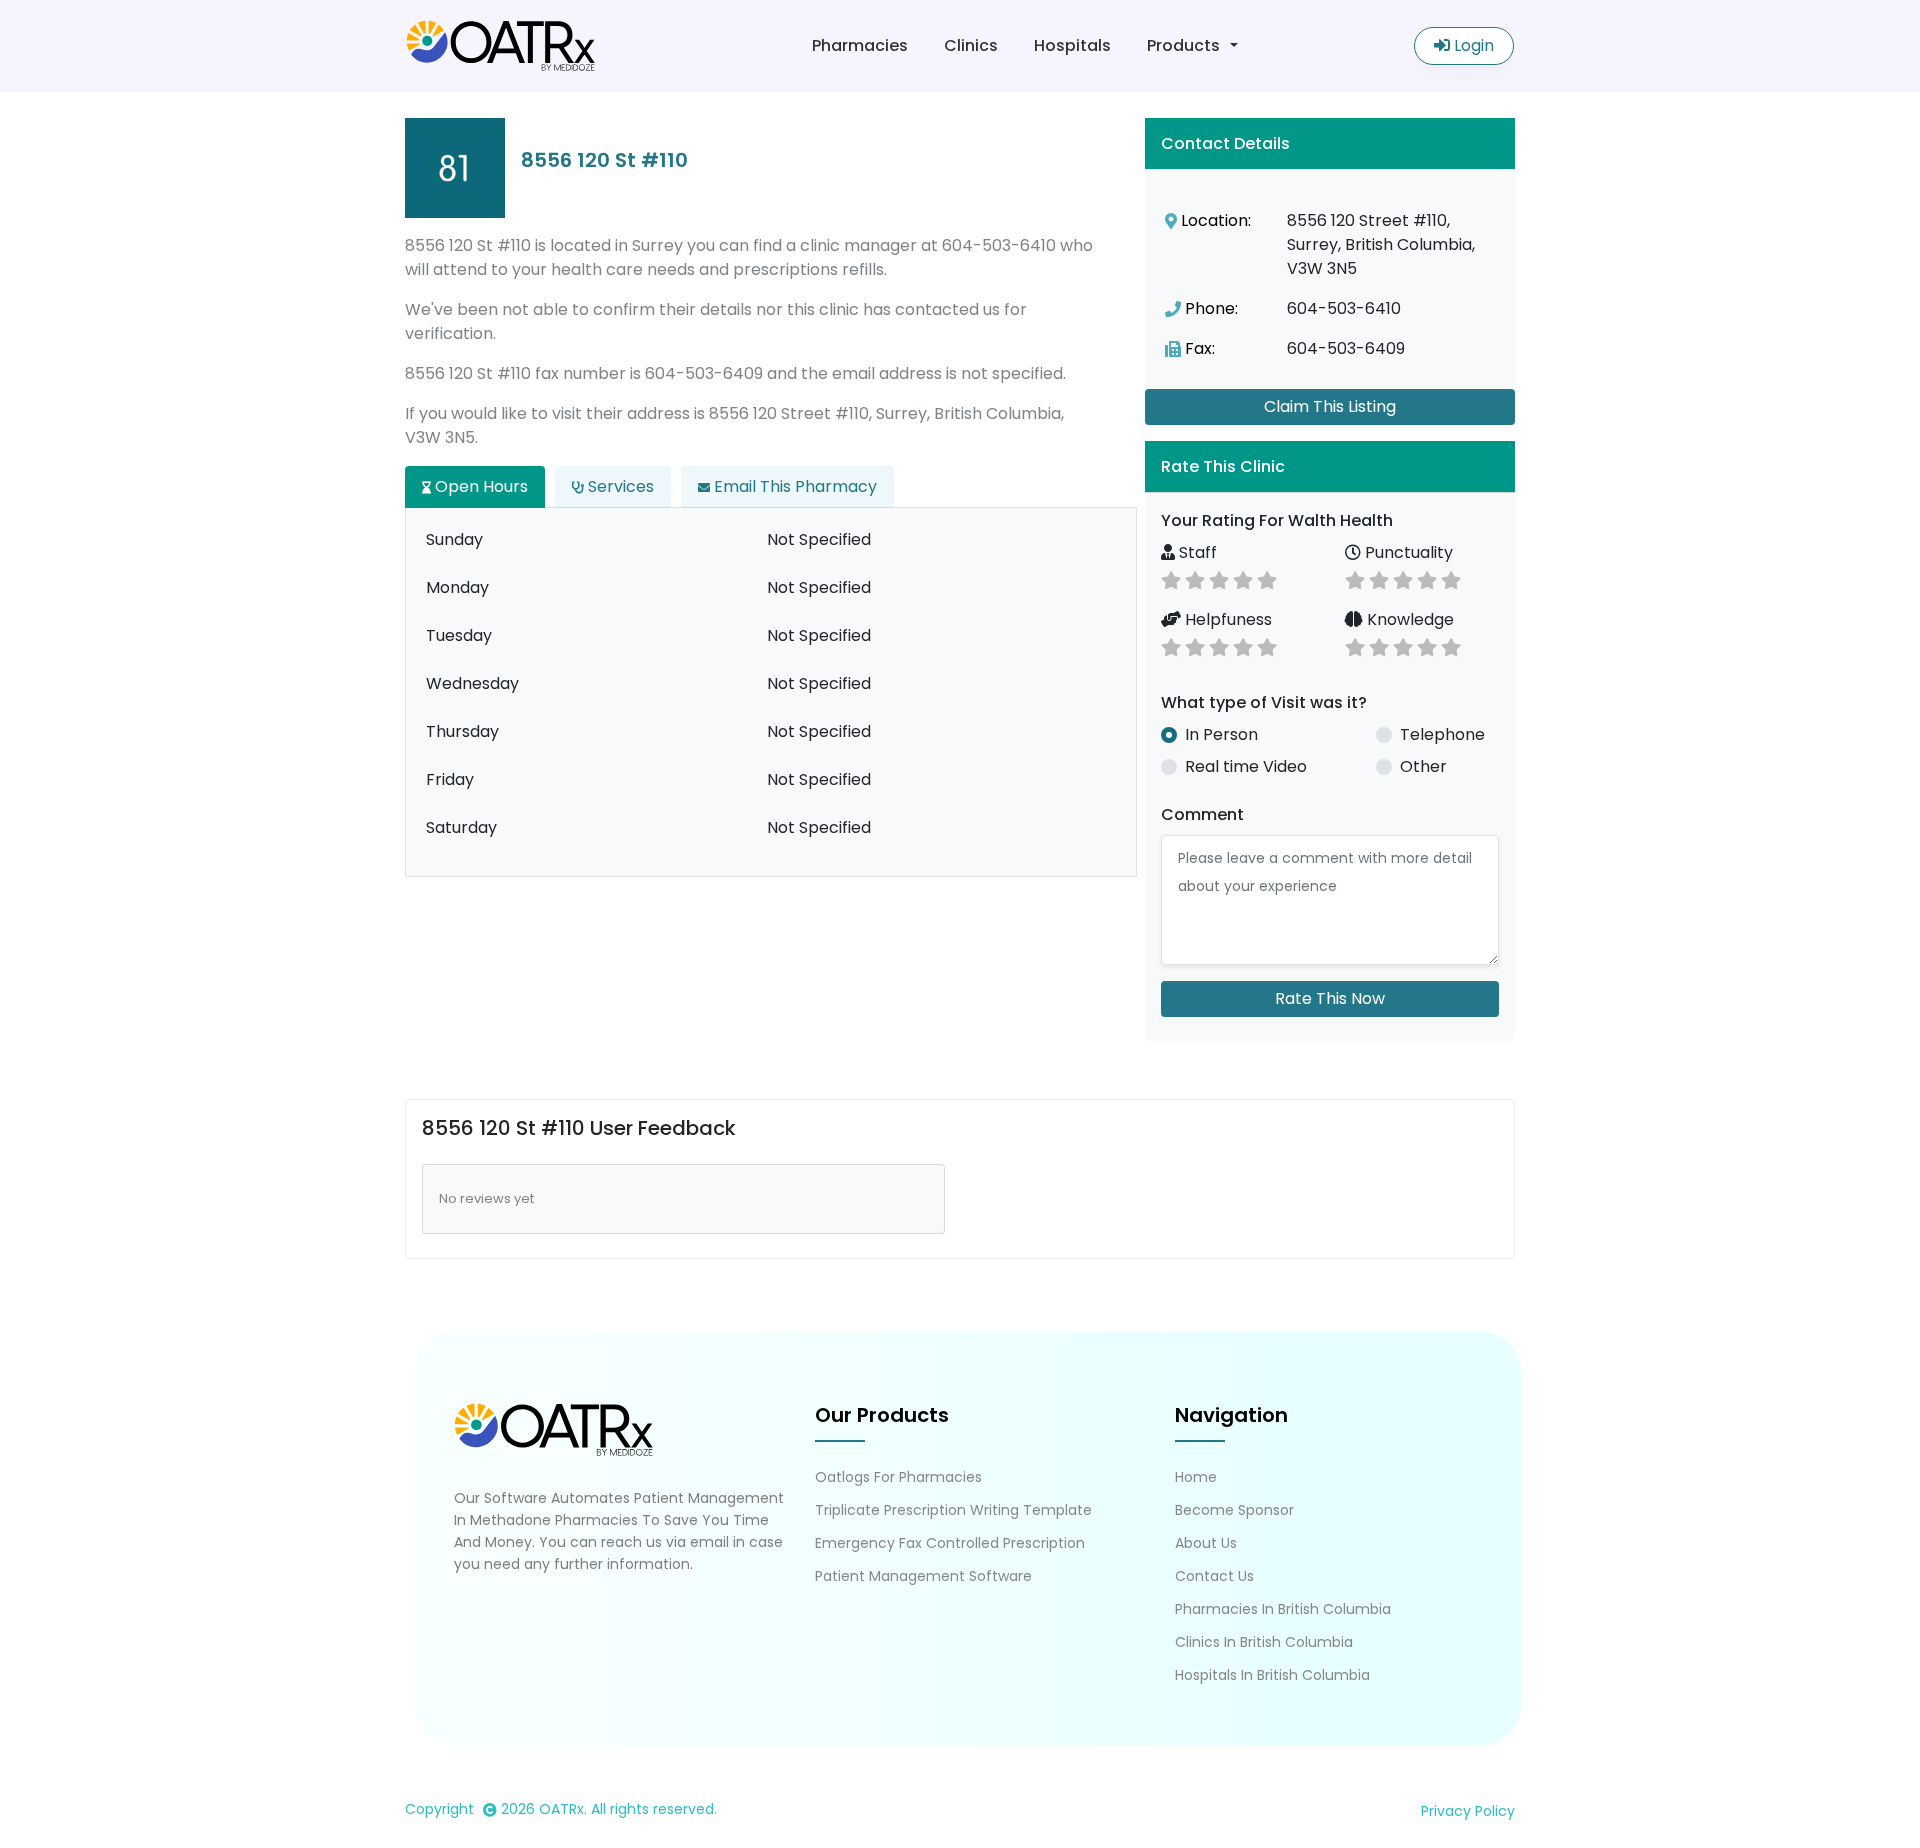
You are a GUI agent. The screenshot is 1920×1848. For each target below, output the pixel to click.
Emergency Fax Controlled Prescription (950, 1543)
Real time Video (1246, 766)
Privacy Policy (1468, 1811)
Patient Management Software (923, 1576)
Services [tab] (619, 486)
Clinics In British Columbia (1264, 1642)
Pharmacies (860, 45)
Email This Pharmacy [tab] (793, 486)
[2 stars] (1195, 578)
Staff (1196, 552)
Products (1183, 45)
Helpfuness (1226, 619)
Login (1472, 45)
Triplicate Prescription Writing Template (953, 1510)
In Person (1221, 734)
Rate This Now (1330, 998)
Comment (1202, 814)
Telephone (1442, 734)
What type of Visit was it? (1264, 702)
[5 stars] (1267, 578)
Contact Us (1214, 1576)
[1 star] (1171, 578)
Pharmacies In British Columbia (1283, 1609)
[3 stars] (1219, 578)
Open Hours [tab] (479, 486)
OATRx (561, 1809)
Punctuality (1407, 552)
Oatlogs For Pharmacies (898, 1477)
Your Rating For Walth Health (1277, 520)
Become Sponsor (1234, 1510)
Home (1196, 1477)
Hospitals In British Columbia (1272, 1675)
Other (1423, 766)
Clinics (971, 45)
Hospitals (1072, 45)
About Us (1206, 1543)
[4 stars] (1243, 578)
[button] (1330, 466)
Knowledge (1408, 619)
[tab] (1330, 466)
